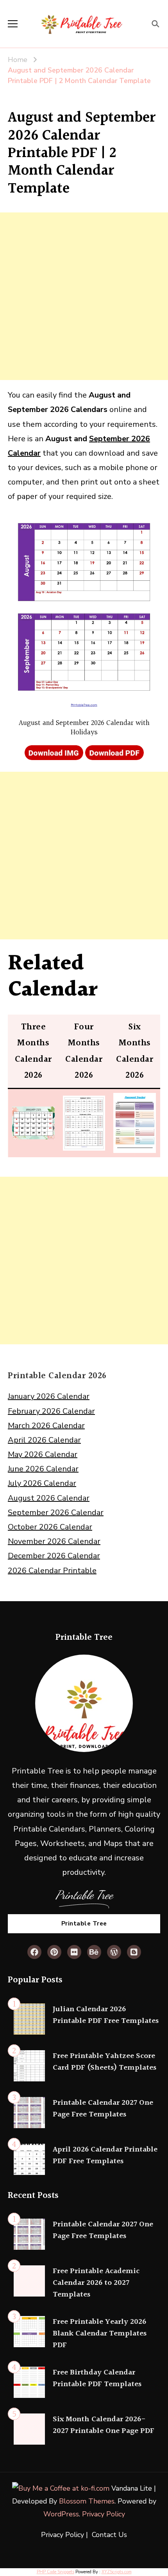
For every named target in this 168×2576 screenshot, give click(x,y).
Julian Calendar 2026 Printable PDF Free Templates (106, 2015)
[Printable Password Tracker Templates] (135, 1100)
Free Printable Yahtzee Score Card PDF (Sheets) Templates (105, 2062)
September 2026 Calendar (56, 1513)
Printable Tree (84, 1923)
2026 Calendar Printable (52, 1571)
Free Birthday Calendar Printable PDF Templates (97, 2378)
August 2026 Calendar (49, 1498)
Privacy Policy (104, 2514)
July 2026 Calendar (42, 1483)
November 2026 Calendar (54, 1541)
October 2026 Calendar (50, 1527)
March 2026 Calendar (46, 1426)
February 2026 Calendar (51, 1411)
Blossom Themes (87, 2501)
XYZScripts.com (117, 2572)
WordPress (61, 2514)
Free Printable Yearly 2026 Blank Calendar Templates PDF (100, 2334)
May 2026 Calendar (43, 1454)
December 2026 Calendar (54, 1556)
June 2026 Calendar (43, 1469)
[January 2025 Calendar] (33, 1114)
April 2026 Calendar (44, 1440)
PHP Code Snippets (55, 2572)
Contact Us (109, 2535)
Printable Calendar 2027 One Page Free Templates (103, 2109)
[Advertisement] (84, 296)
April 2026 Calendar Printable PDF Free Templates (105, 2155)
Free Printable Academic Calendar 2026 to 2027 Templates (96, 2283)
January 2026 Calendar (49, 1396)
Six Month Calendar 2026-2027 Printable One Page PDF (104, 2425)
